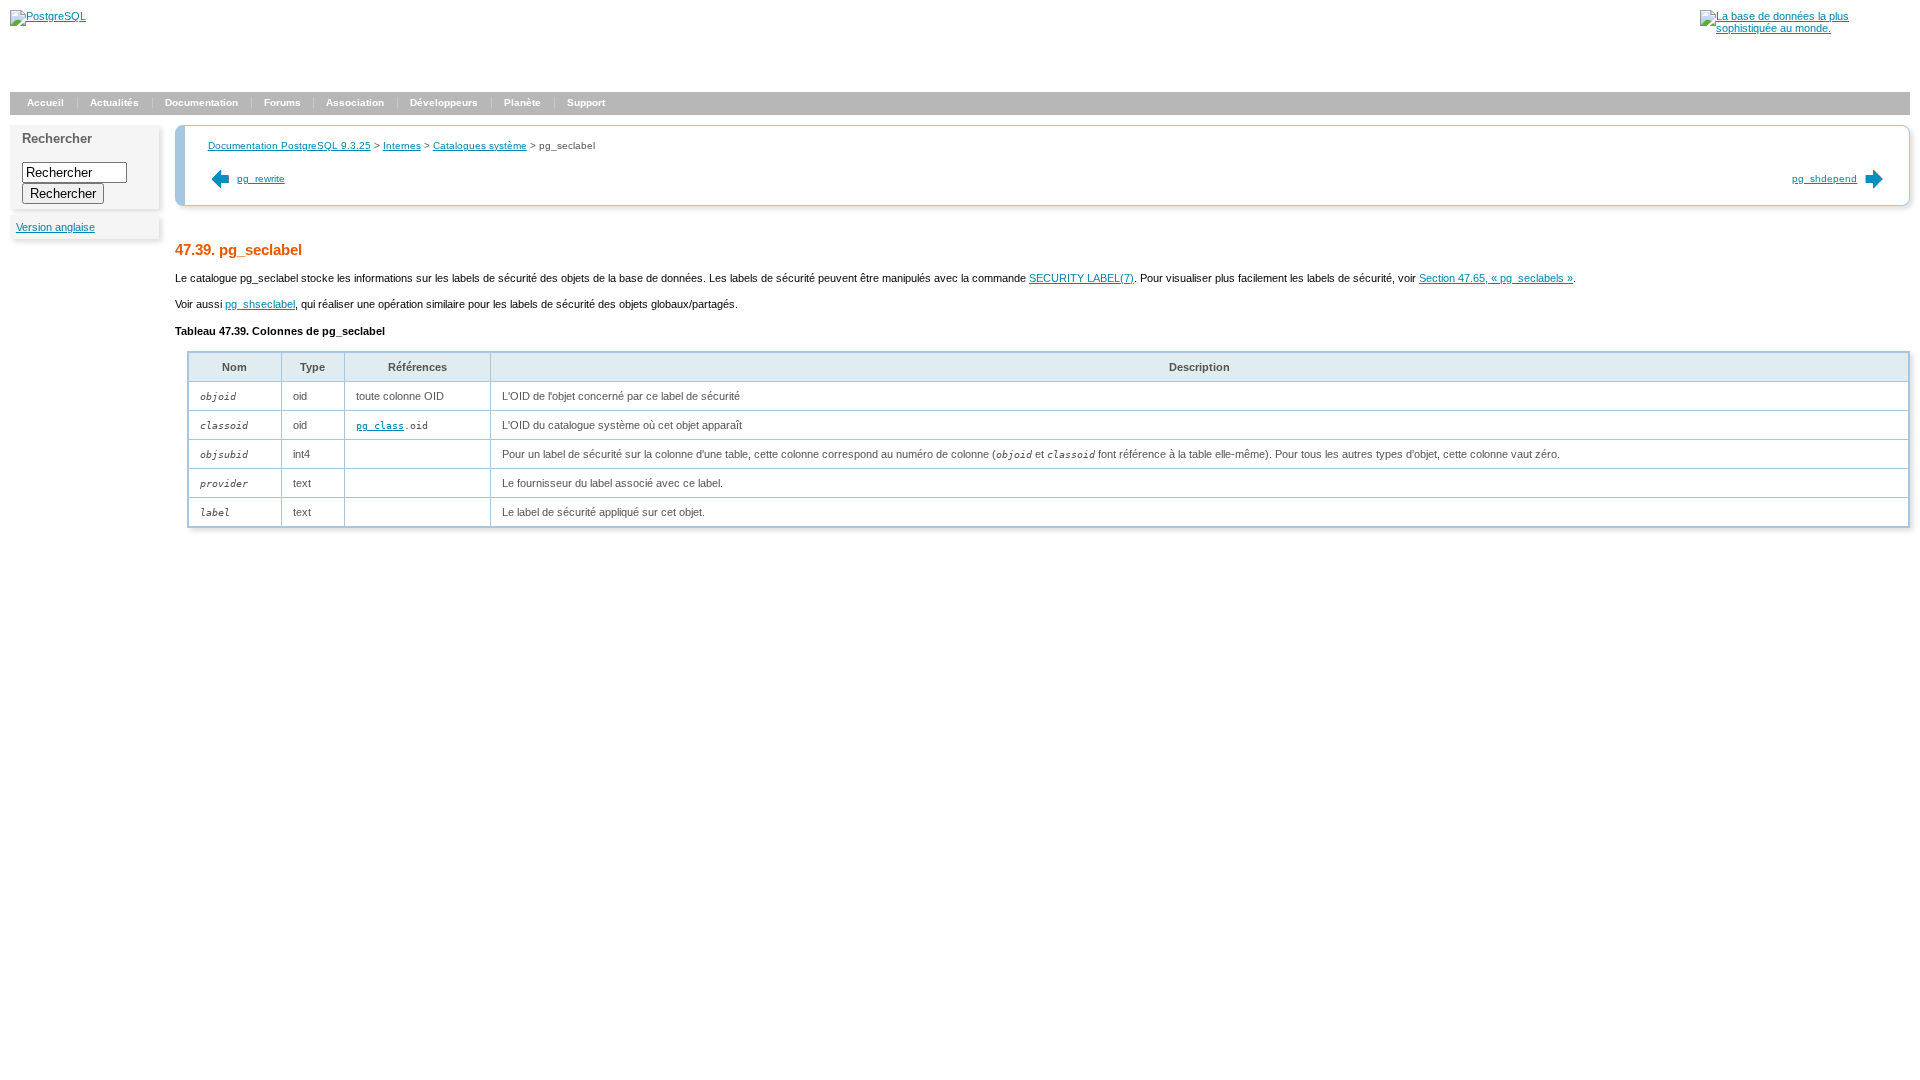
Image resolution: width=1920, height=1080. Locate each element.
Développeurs (444, 102)
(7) (1081, 278)
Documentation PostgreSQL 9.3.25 (289, 145)
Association (355, 102)
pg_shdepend (1824, 178)
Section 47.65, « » (1496, 278)
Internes (402, 145)
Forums (282, 102)
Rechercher (57, 138)
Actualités (114, 102)
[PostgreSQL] (48, 16)
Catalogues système (480, 145)
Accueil (45, 102)
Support (586, 102)
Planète (522, 102)
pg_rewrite (261, 178)
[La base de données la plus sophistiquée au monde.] (1805, 28)
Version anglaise (55, 227)
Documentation (201, 102)
